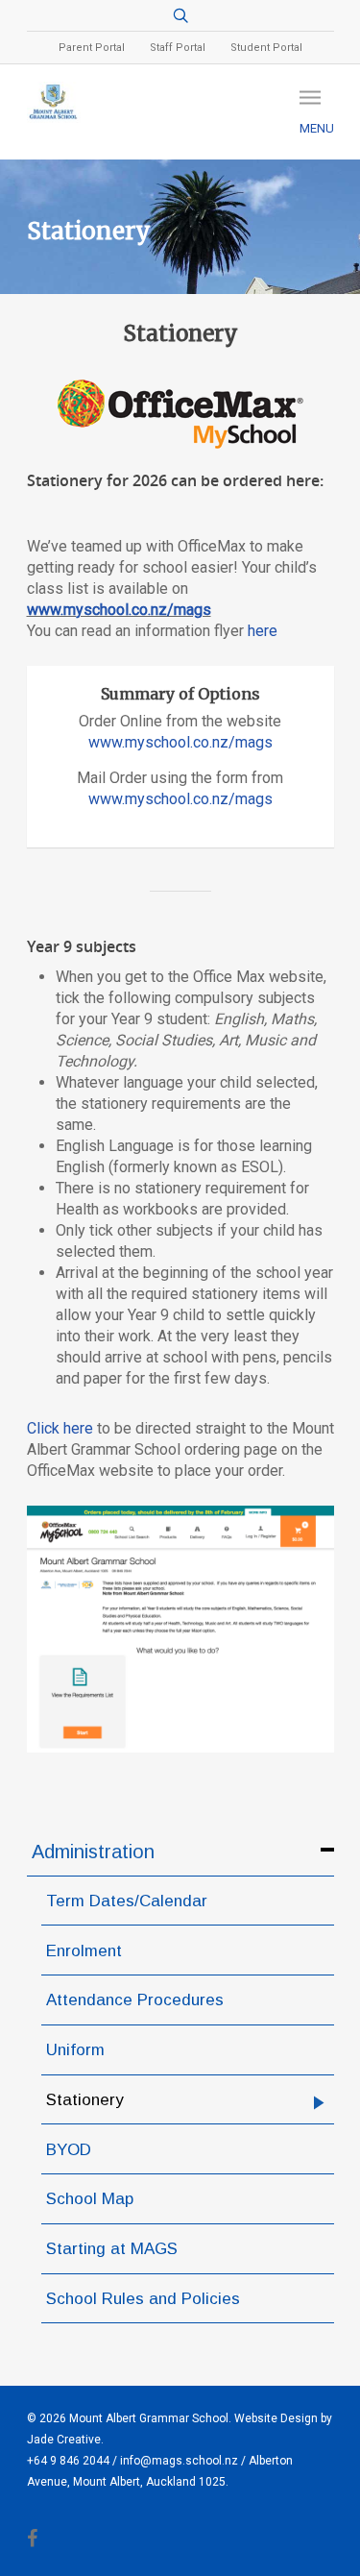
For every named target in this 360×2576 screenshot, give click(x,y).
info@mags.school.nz (179, 2461)
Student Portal (266, 48)
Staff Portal (178, 48)
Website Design (276, 2418)
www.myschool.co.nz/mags (119, 610)
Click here (60, 1428)
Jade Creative (64, 2440)
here (263, 631)
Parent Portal (92, 48)
